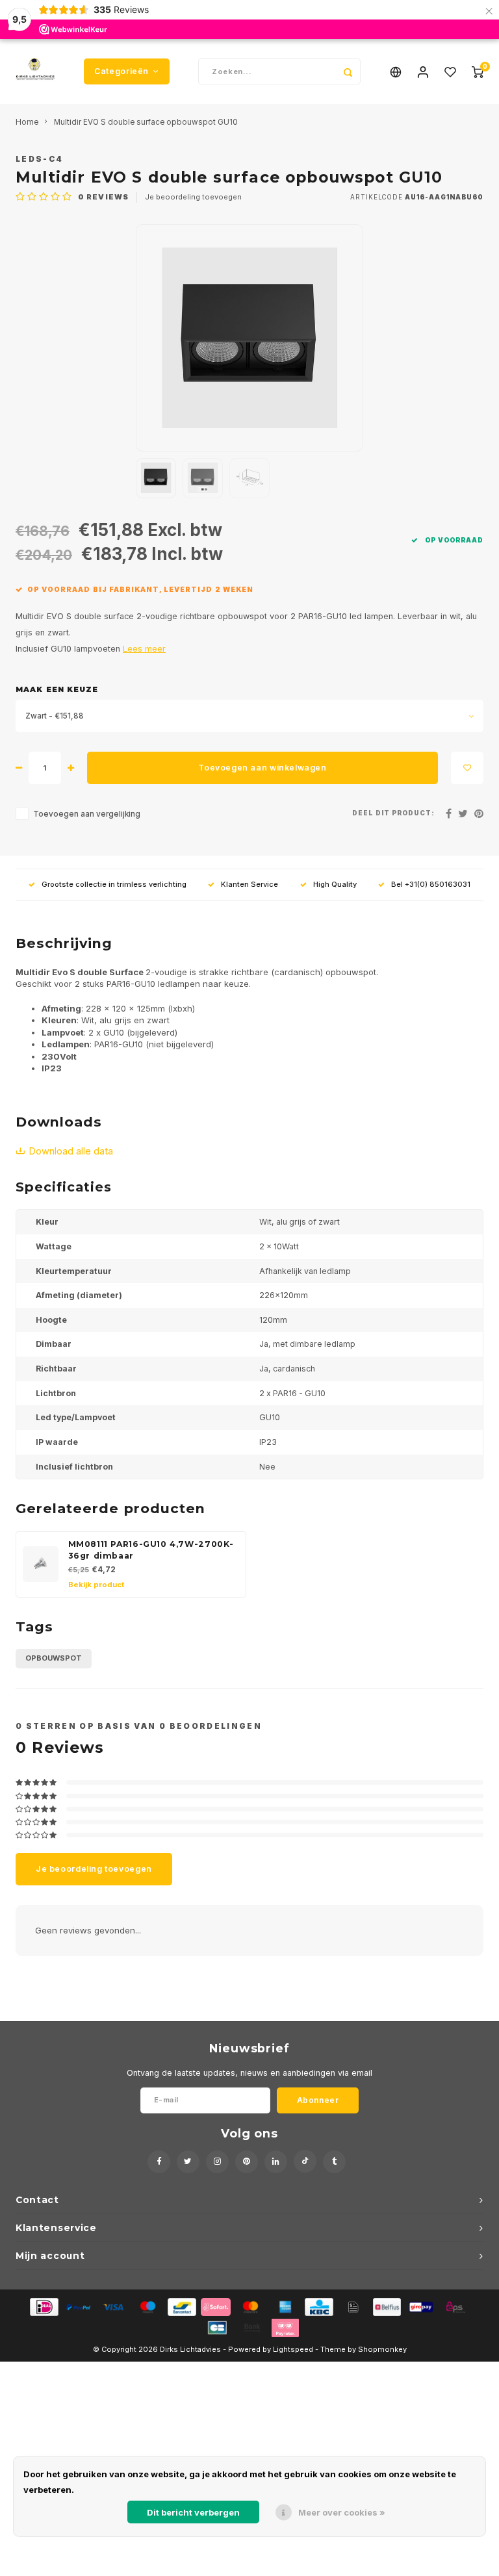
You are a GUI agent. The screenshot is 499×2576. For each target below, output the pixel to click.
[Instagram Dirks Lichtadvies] (217, 2162)
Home (27, 122)
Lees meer (144, 649)
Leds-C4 (39, 159)
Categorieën (122, 71)
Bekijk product (96, 1585)
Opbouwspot (54, 1658)
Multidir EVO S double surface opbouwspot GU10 (146, 122)
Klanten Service (249, 884)
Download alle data (71, 1151)
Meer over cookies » (342, 2512)
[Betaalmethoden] (43, 2306)
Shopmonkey (382, 2349)
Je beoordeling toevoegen (193, 197)
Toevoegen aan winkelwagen (262, 768)
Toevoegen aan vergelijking (87, 814)
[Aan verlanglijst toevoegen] (467, 768)
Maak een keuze (57, 689)
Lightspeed (293, 2349)
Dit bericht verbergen (193, 2512)
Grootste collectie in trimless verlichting (114, 884)
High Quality (335, 884)
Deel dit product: (393, 813)
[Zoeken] (348, 71)
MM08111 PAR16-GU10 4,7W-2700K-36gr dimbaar (151, 1550)
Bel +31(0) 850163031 (431, 884)
